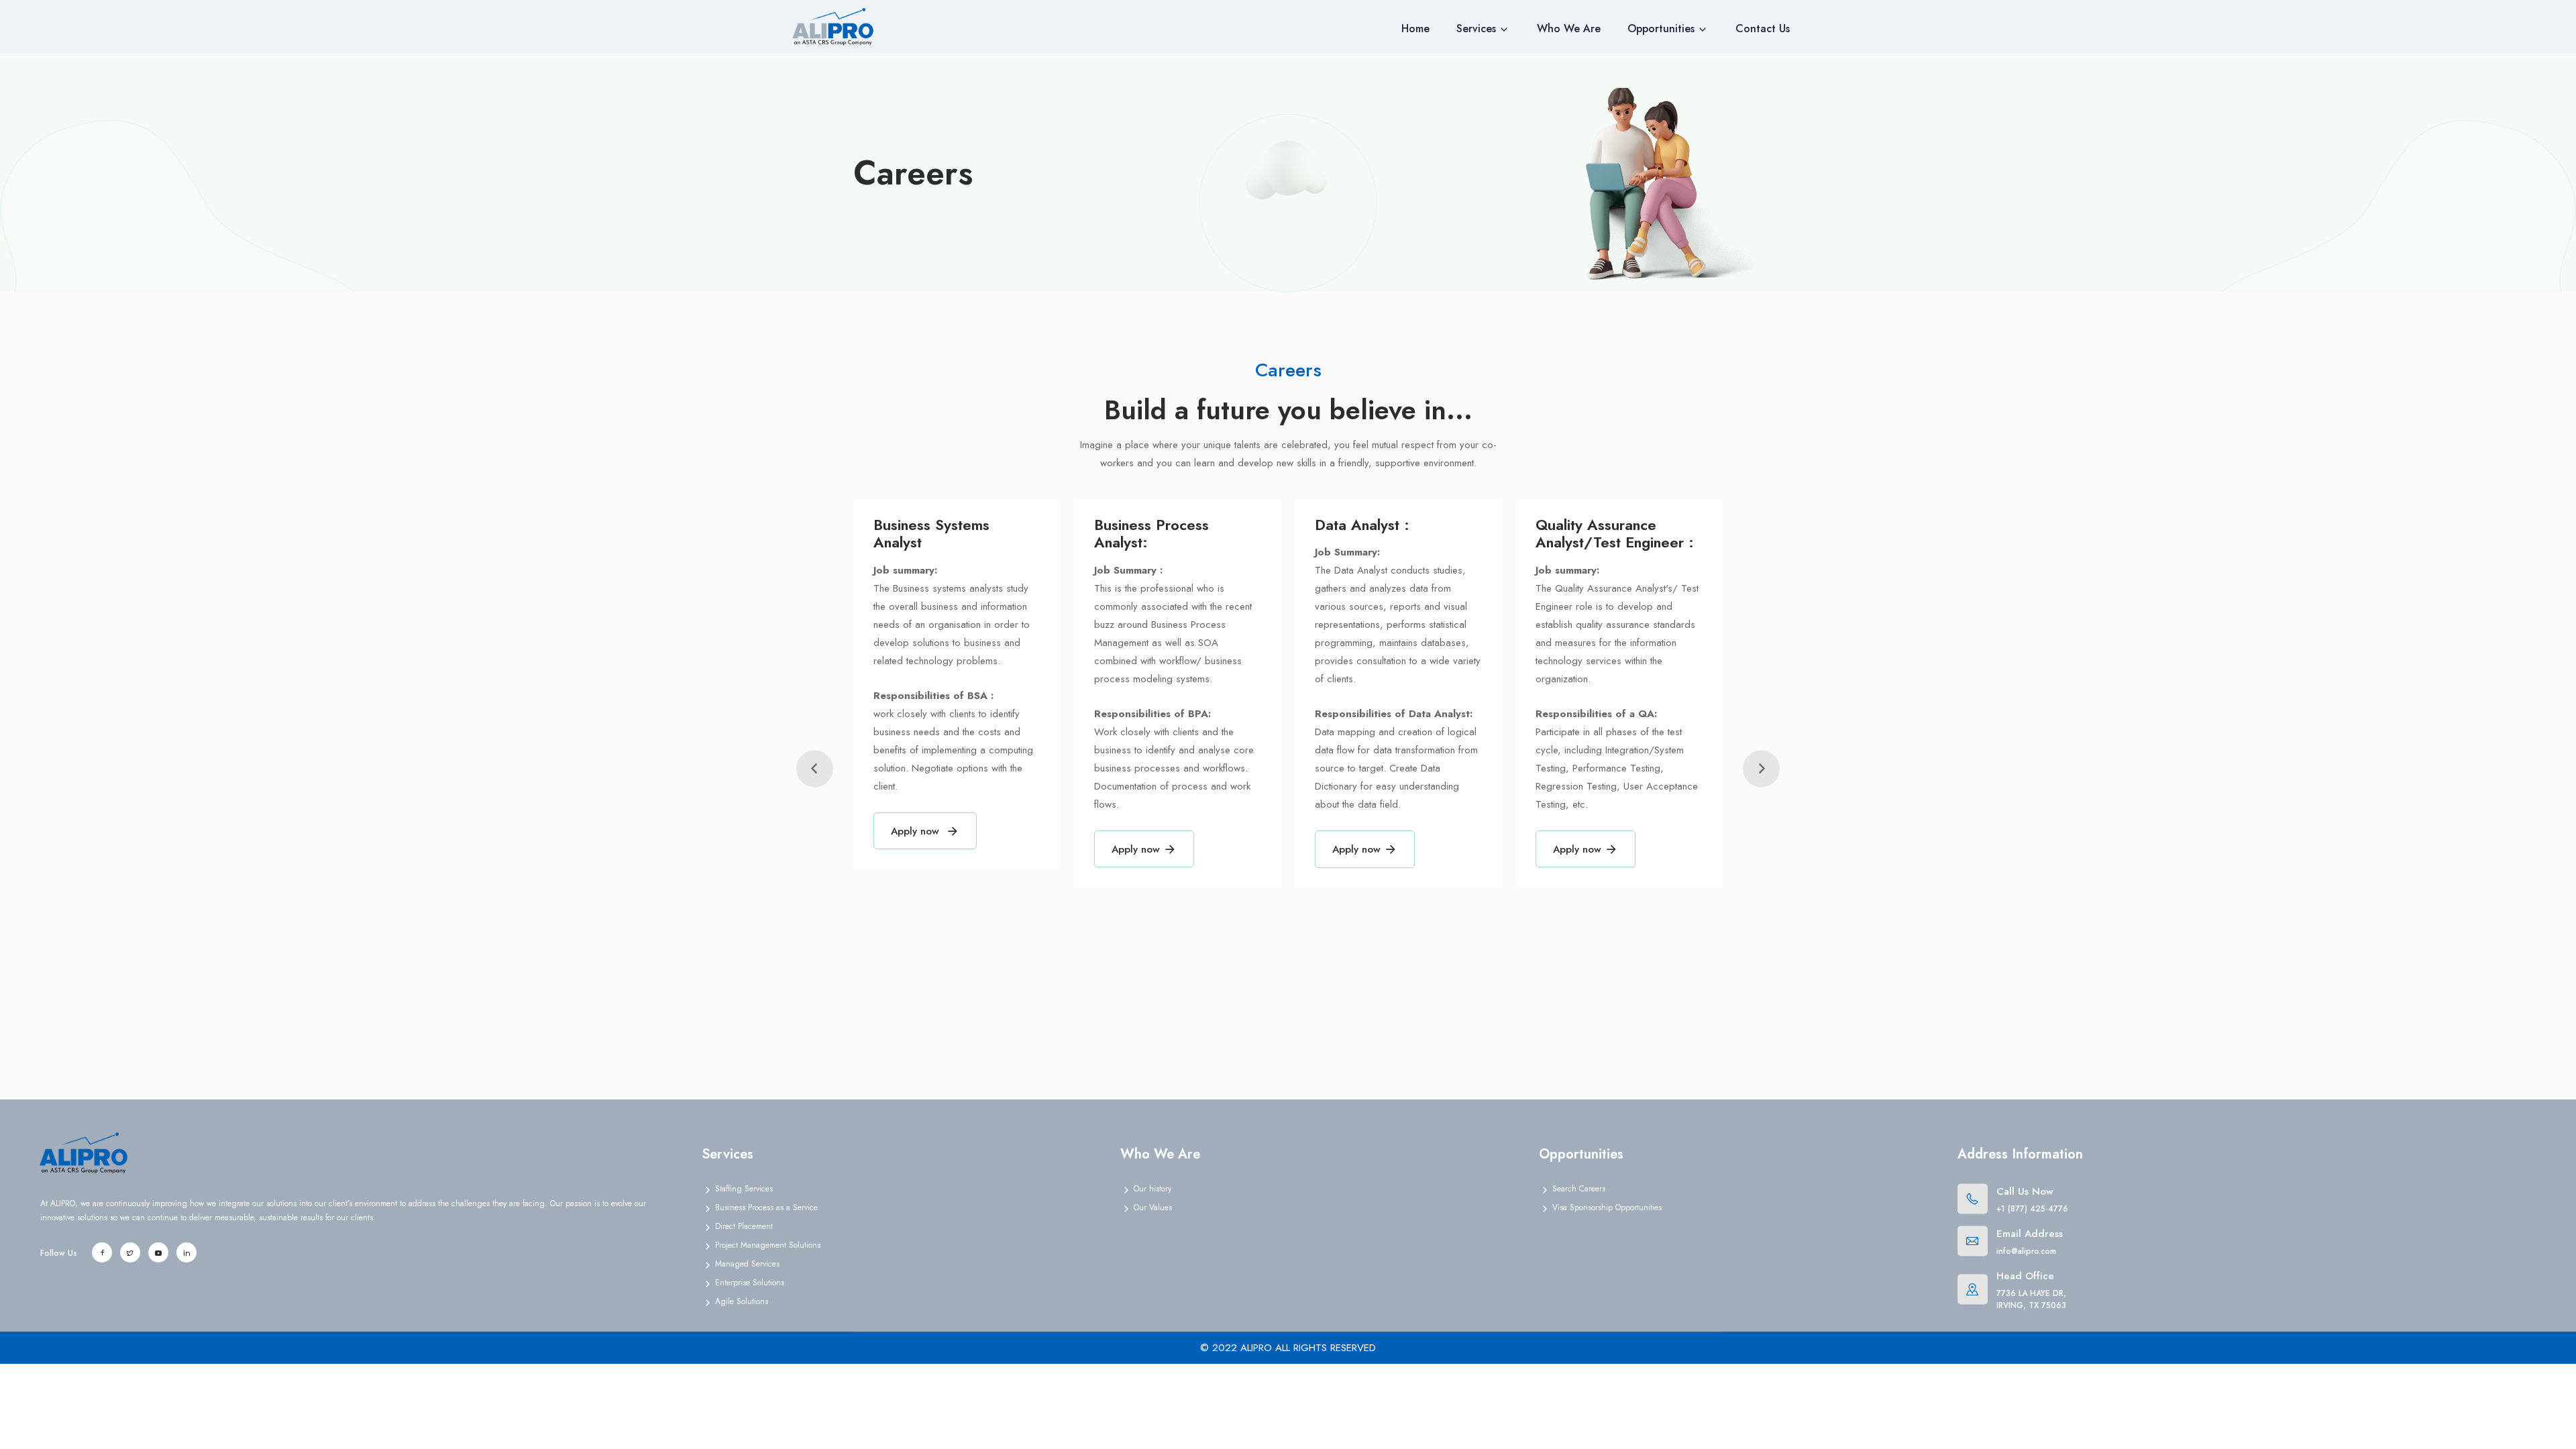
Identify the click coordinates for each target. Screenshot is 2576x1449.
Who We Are (1569, 29)
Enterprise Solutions (750, 1283)
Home (1415, 29)
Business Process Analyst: (1151, 533)
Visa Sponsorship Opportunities (1607, 1207)
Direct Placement (744, 1226)
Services (1476, 29)
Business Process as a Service (766, 1207)
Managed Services (747, 1264)
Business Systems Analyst (931, 533)
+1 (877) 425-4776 (2032, 1209)
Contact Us (1763, 29)
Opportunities (1661, 29)
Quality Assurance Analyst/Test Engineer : (1615, 533)
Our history (1152, 1189)
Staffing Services (744, 1189)
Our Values (1153, 1207)
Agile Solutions (742, 1301)
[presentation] (815, 769)
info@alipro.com (2026, 1251)
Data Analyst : (1362, 525)
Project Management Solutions (768, 1245)
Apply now (917, 831)
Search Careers (1579, 1189)
